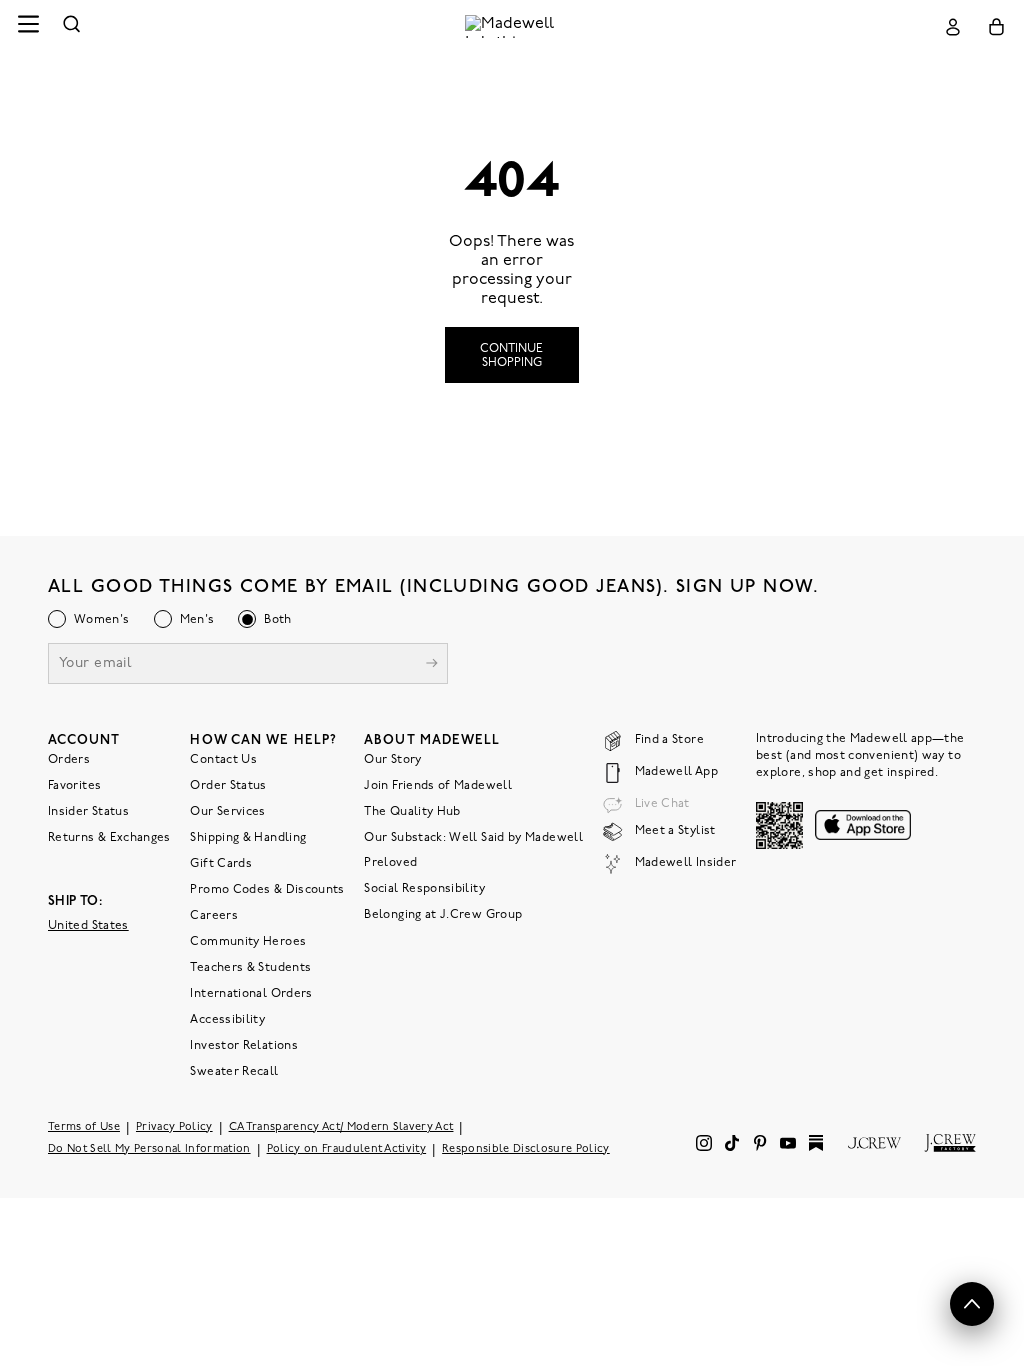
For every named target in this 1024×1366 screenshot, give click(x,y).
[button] (972, 1304)
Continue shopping (511, 356)
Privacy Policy (174, 1127)
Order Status (228, 786)
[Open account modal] (953, 26)
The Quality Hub (412, 812)
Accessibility (227, 1020)
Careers (214, 916)
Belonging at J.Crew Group (443, 915)
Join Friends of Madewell (438, 786)
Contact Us (223, 760)
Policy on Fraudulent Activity (347, 1149)
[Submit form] (432, 665)
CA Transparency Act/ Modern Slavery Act (341, 1127)
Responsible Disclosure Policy (526, 1149)
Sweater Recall (234, 1072)
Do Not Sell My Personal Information (149, 1149)
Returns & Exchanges (109, 838)
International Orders (251, 994)
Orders (69, 760)
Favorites (74, 786)
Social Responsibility (424, 889)
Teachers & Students (250, 968)
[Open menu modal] (28, 26)
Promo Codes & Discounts (267, 890)
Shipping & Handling (248, 838)
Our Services (227, 812)
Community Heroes (248, 942)
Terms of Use (84, 1127)
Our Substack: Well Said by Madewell (473, 838)
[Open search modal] (72, 26)
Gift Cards (221, 864)
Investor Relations (243, 1046)
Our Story (392, 760)
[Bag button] (996, 26)
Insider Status (88, 812)
